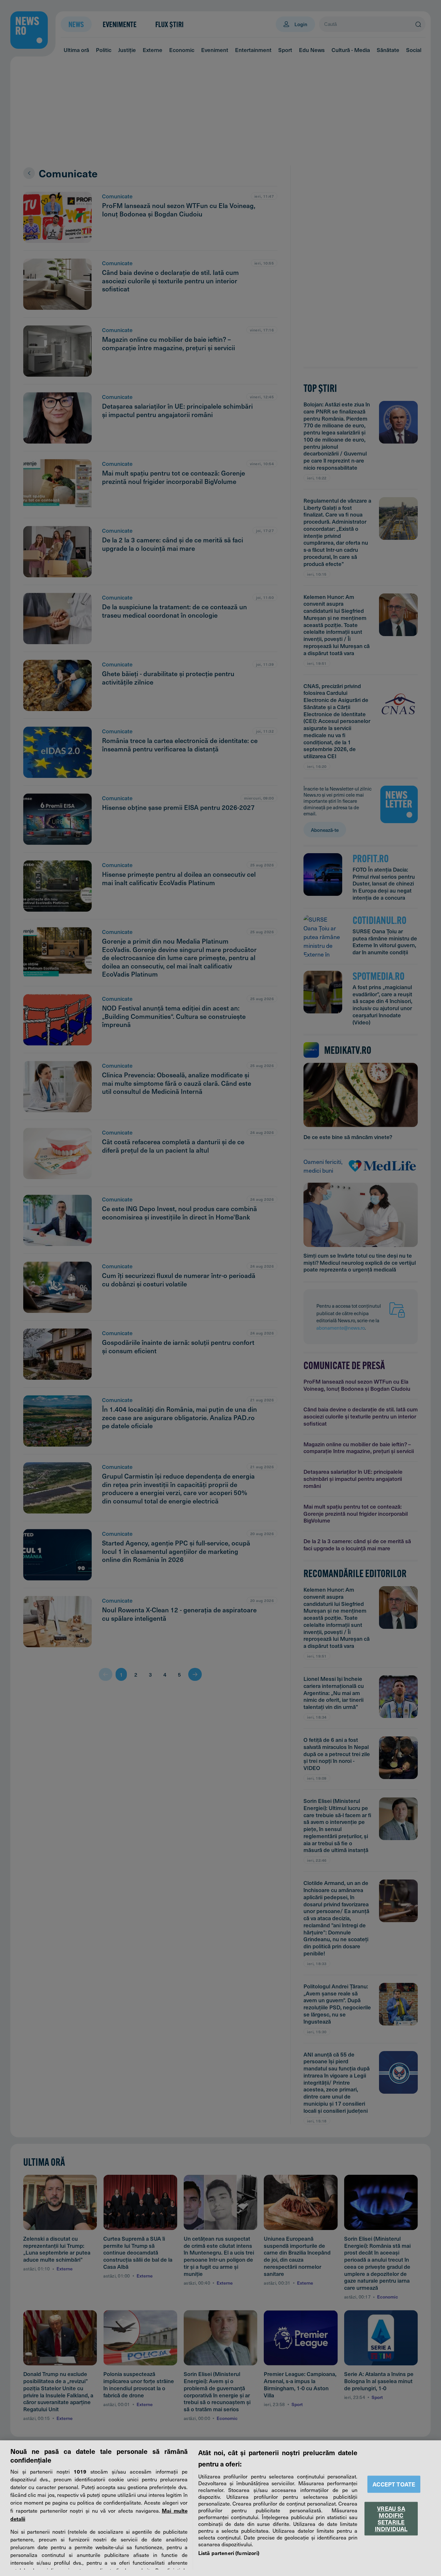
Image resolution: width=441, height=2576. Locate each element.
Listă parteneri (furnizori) (229, 2553)
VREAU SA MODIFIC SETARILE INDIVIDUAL (391, 2518)
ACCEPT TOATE (394, 2484)
